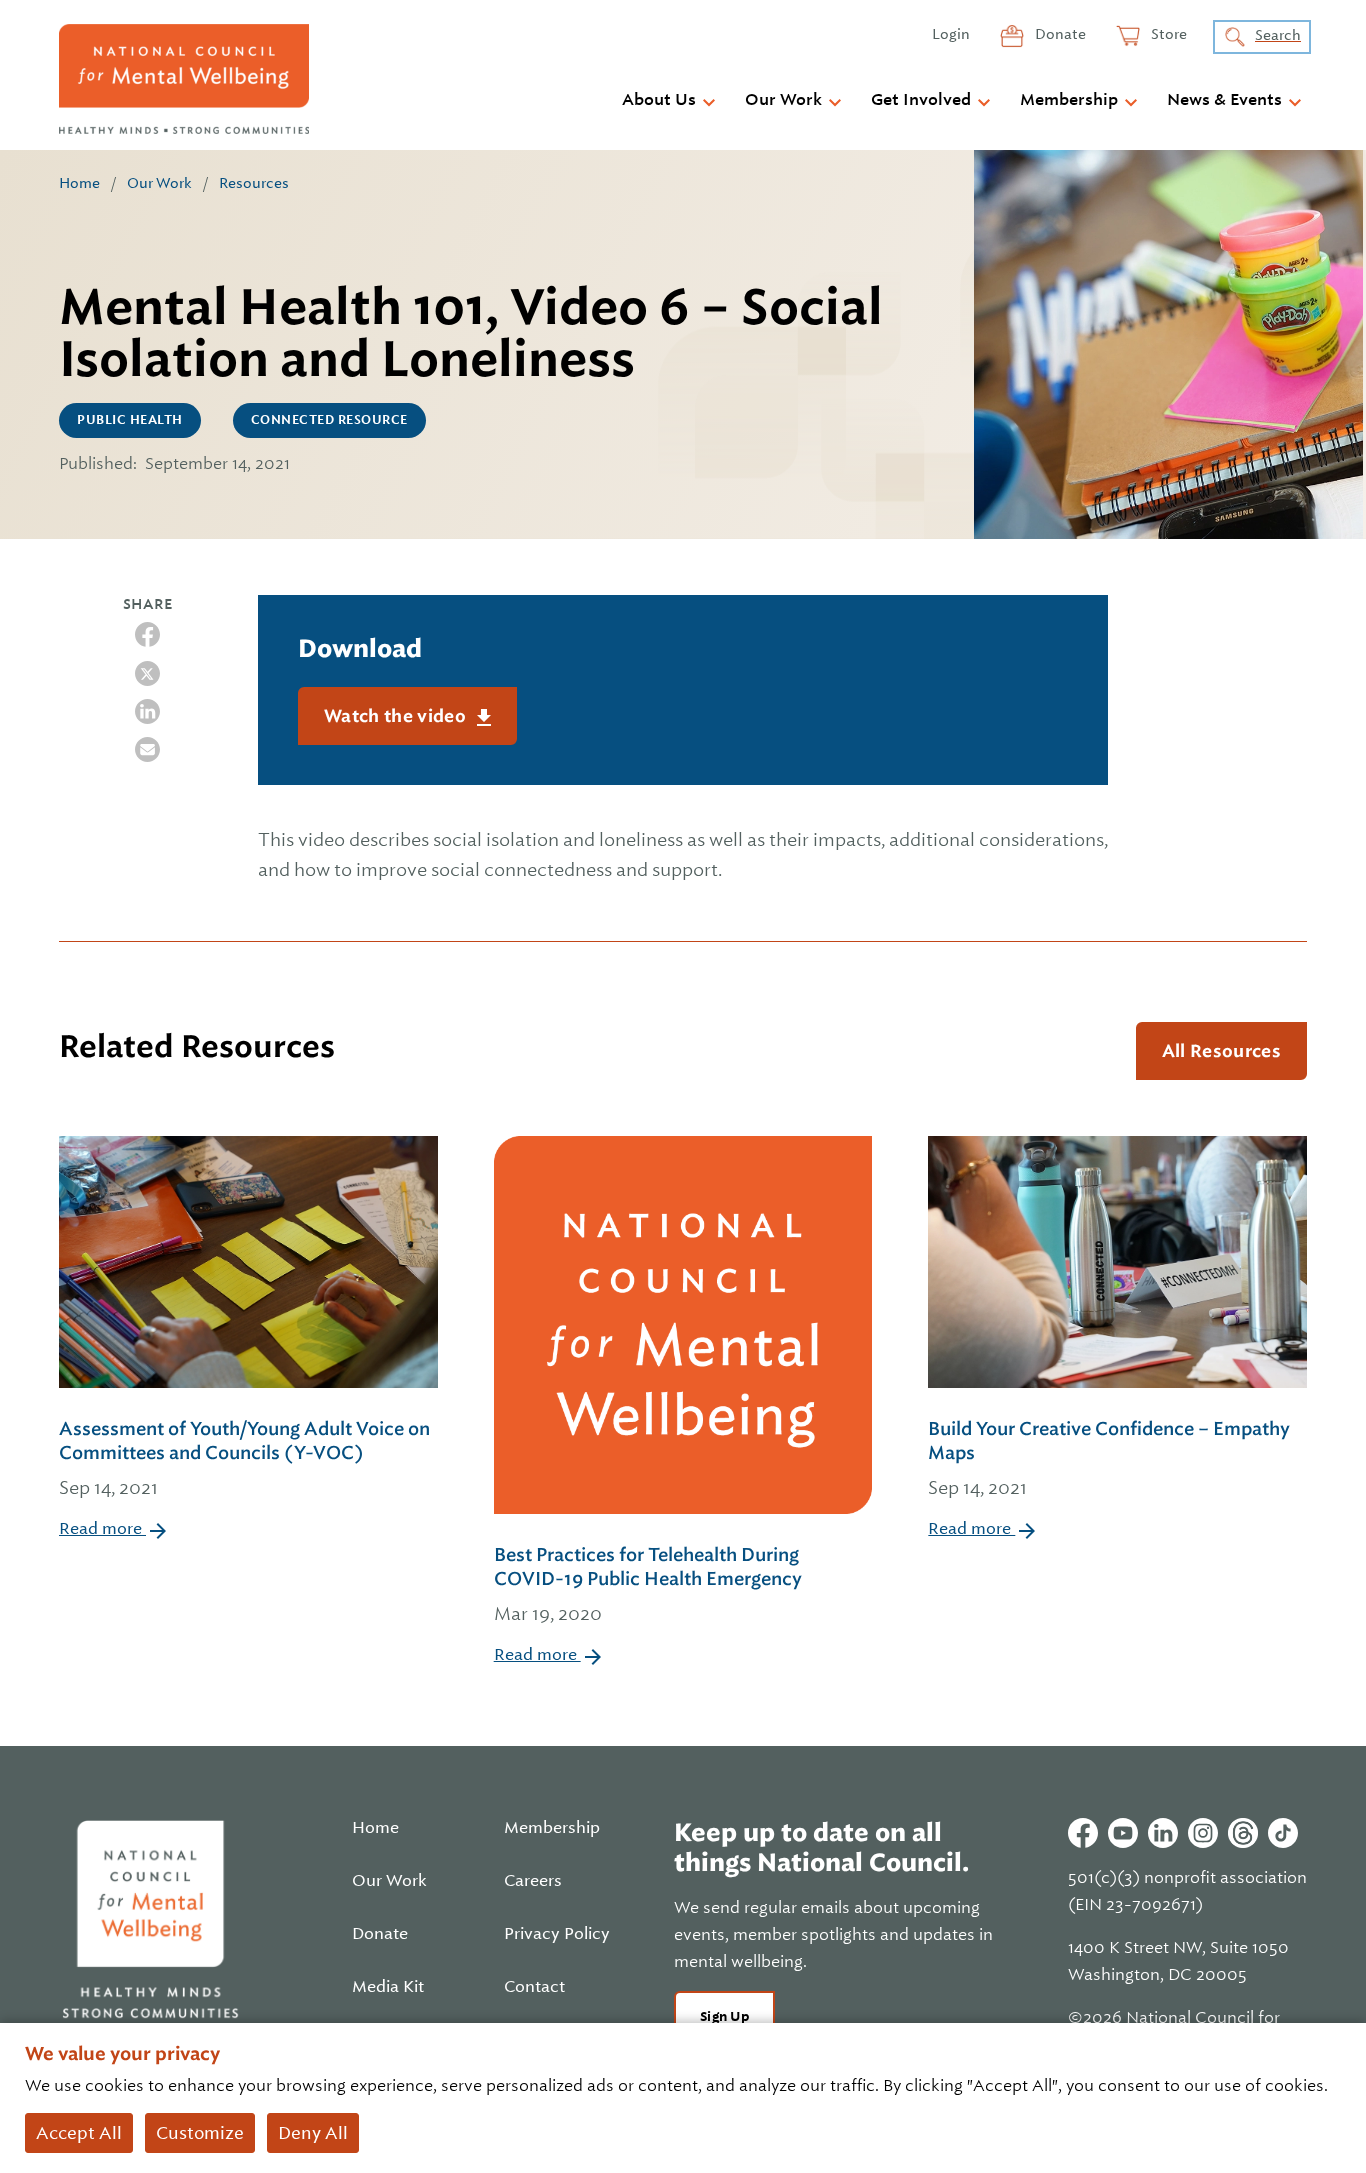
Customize (200, 2133)
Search (1278, 35)
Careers (533, 1881)
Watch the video (397, 716)
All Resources (1221, 1051)
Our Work (783, 100)
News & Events (1224, 100)
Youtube (1123, 1833)
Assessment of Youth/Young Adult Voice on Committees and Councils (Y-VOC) (244, 1458)
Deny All (313, 2133)
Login (951, 34)
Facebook (1083, 1833)
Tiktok (1283, 1833)
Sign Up (724, 2016)
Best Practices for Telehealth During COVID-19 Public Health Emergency (648, 1584)
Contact (534, 1987)
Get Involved (921, 100)
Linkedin (1163, 1833)
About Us (659, 100)
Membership (1069, 100)
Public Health (130, 420)
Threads (1243, 1833)
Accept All (79, 2133)
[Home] (184, 79)
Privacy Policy (557, 1934)
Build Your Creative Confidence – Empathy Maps (1109, 1458)
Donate (1059, 34)
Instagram (1203, 1833)
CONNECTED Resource (329, 420)
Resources (254, 183)
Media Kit (388, 1987)
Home (79, 183)
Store (1167, 34)
